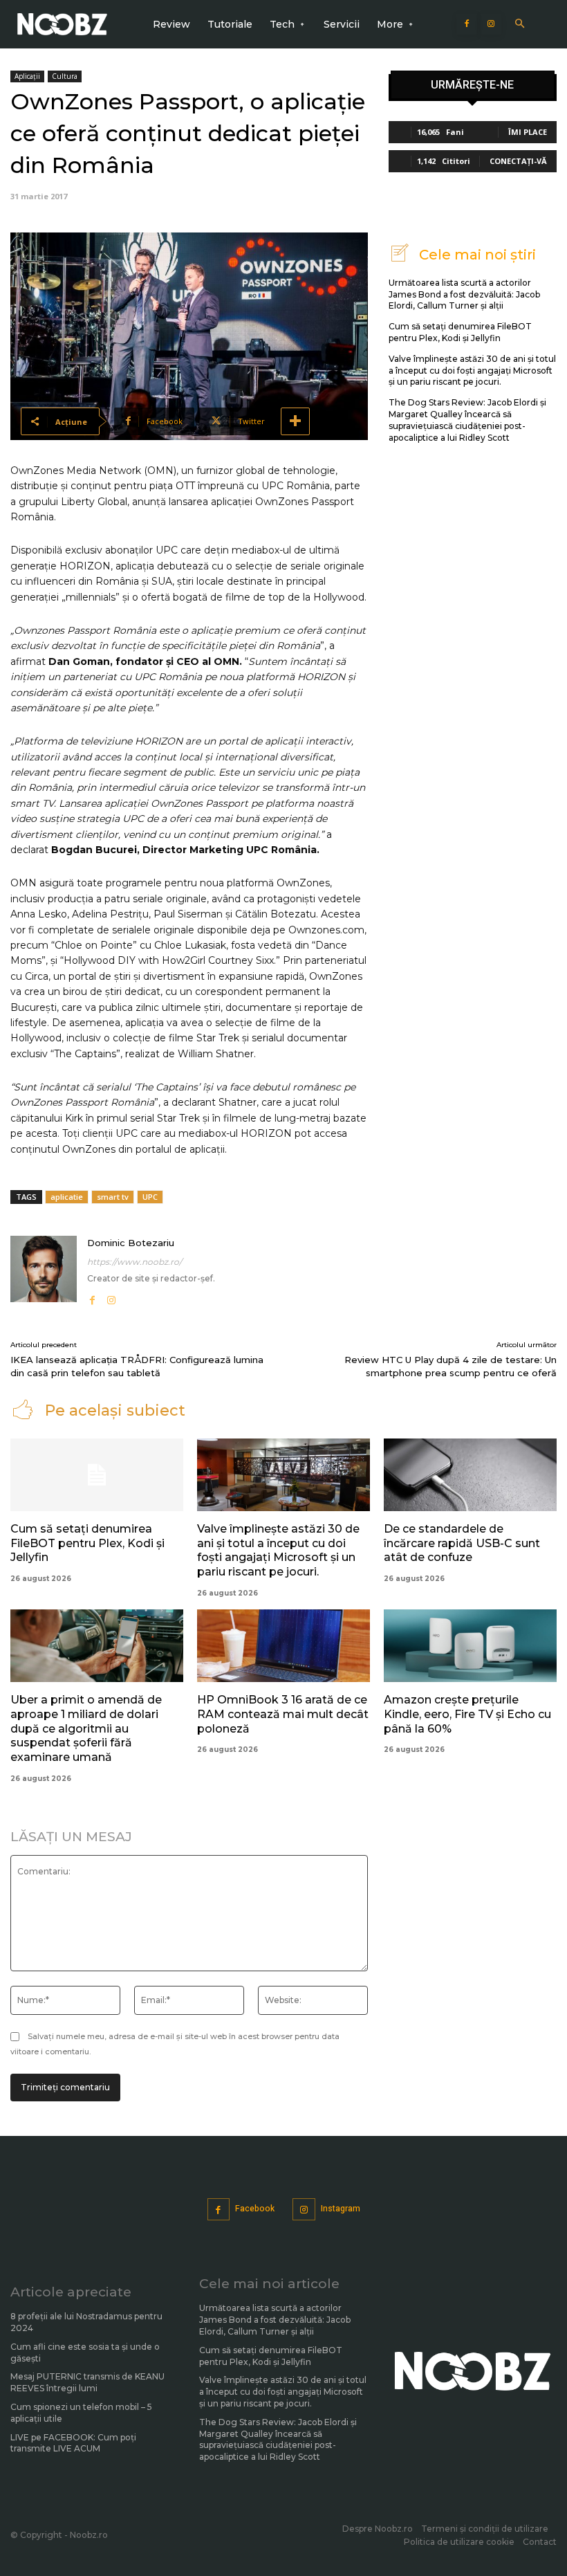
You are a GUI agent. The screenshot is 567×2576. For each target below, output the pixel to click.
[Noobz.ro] (62, 24)
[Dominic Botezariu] (44, 1271)
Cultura (65, 76)
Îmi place (528, 132)
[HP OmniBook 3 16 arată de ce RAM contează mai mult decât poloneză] (283, 1646)
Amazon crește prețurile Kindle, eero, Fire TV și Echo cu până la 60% (467, 1714)
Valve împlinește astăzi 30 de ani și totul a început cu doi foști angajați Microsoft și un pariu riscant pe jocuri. (472, 371)
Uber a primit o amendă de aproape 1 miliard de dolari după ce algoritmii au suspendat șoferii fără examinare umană (86, 1728)
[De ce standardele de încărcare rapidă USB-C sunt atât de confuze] (470, 1475)
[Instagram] (491, 24)
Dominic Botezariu (131, 1243)
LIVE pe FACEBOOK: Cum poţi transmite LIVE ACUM (73, 2443)
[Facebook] (467, 24)
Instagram (341, 2209)
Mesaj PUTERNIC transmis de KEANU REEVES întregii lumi (87, 2382)
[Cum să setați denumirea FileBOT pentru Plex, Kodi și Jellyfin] (97, 1475)
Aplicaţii (27, 76)
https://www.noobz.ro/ (134, 1262)
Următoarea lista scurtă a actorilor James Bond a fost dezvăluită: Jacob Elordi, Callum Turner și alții (464, 294)
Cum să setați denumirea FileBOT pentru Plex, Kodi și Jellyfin (460, 332)
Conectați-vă (518, 161)
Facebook (255, 2209)
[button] (520, 25)
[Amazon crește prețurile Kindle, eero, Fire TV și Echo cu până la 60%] (470, 1646)
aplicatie (67, 1197)
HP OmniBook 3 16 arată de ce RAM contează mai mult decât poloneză (283, 1714)
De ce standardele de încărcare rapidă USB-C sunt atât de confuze (462, 1543)
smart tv (113, 1197)
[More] (295, 421)
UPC (150, 1197)
